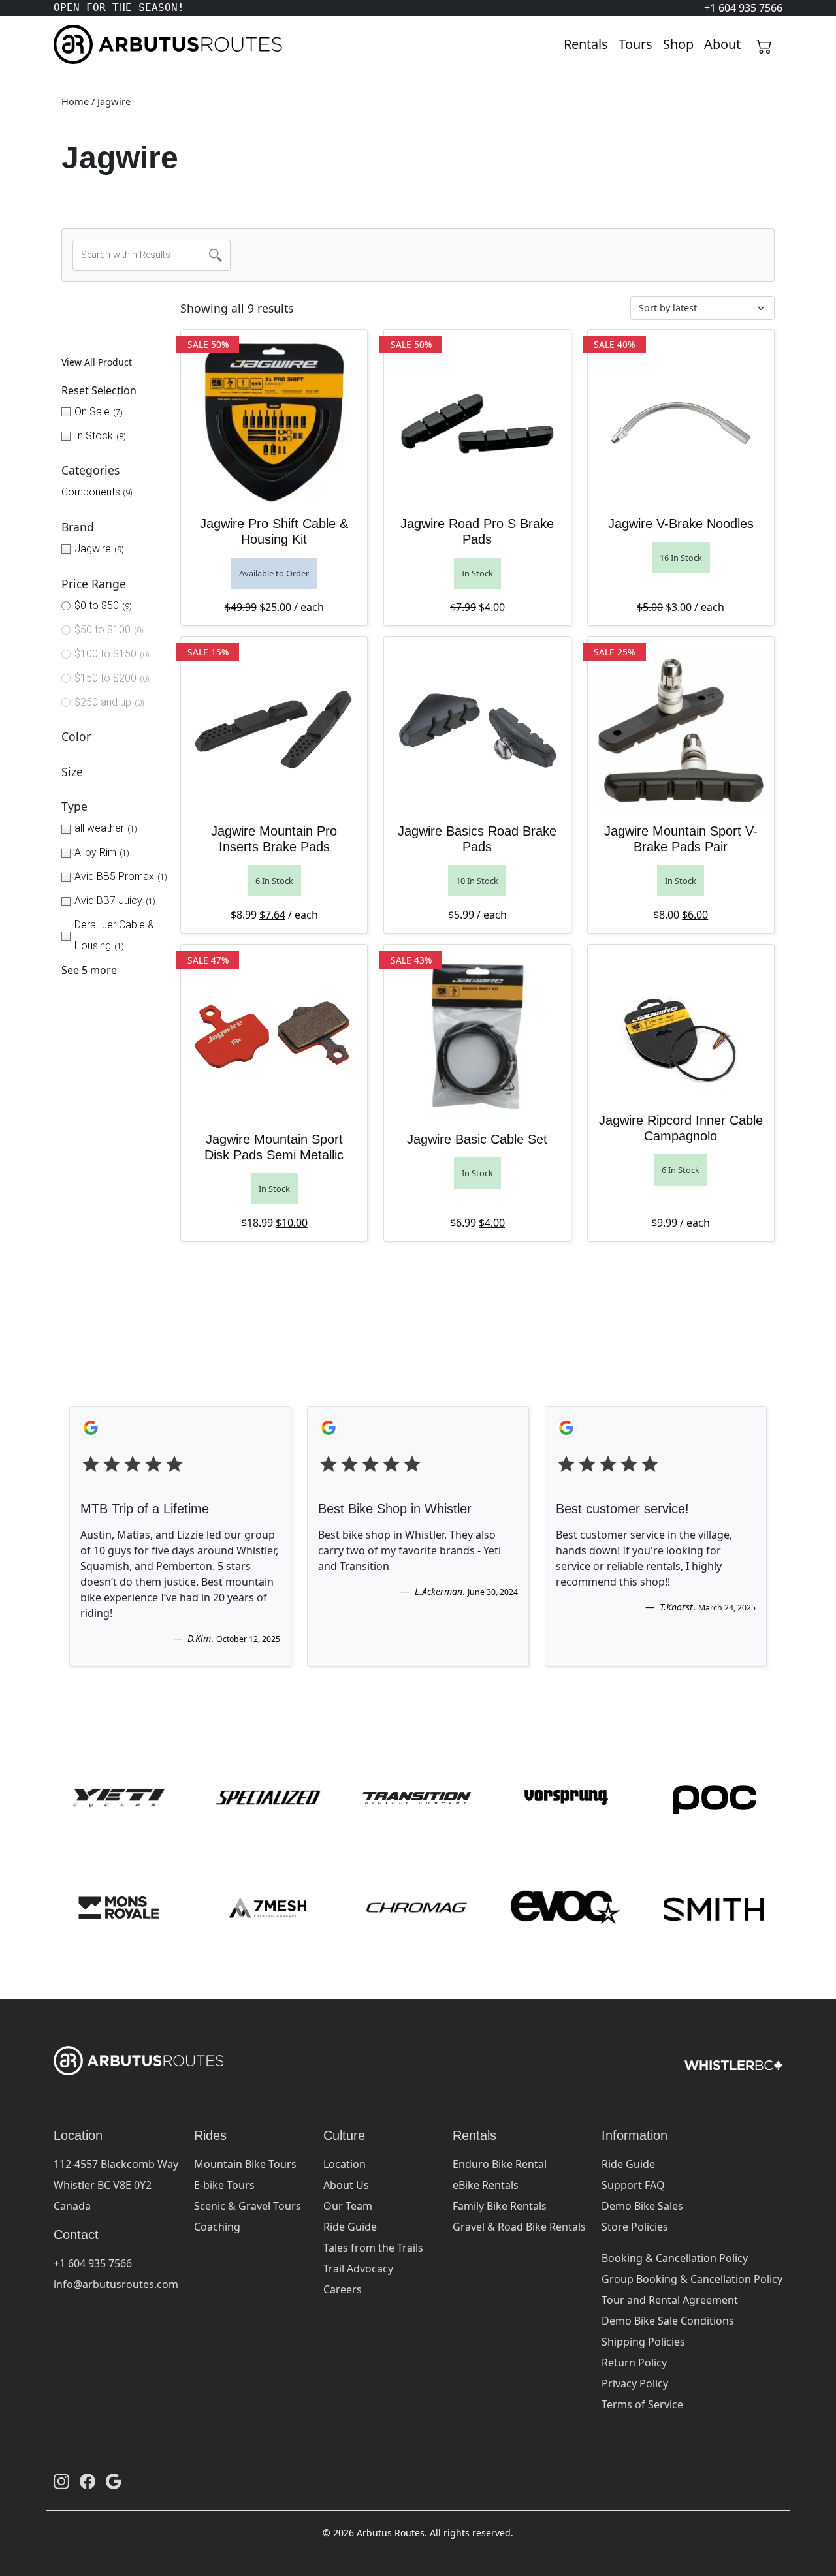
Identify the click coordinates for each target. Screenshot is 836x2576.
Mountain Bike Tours (245, 2164)
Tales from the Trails (373, 2248)
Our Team (348, 2206)
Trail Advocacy (358, 2269)
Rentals (586, 44)
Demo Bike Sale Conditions (668, 2321)
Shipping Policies (643, 2342)
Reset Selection (99, 390)
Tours (635, 44)
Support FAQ (633, 2185)
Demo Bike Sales (642, 2206)
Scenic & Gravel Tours (248, 2206)
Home (75, 101)
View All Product (97, 362)
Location (345, 2164)
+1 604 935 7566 (93, 2263)
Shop (678, 44)
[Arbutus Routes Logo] (70, 44)
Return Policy (634, 2363)
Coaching (217, 2227)
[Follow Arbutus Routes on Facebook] (88, 2481)
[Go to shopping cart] (764, 44)
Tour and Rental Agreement (670, 2300)
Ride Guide (350, 2227)
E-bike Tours (224, 2185)
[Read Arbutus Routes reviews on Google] (114, 2481)
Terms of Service (642, 2404)
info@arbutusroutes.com (116, 2284)
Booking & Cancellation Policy (675, 2258)
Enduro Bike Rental (500, 2164)
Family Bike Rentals (500, 2206)
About (722, 44)
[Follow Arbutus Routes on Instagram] (61, 2481)
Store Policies (635, 2227)
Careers (343, 2289)
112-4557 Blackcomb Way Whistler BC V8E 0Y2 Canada (116, 2185)
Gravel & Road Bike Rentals (519, 2227)
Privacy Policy (635, 2383)
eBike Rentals (486, 2185)
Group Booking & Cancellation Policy (692, 2279)
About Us (346, 2185)
